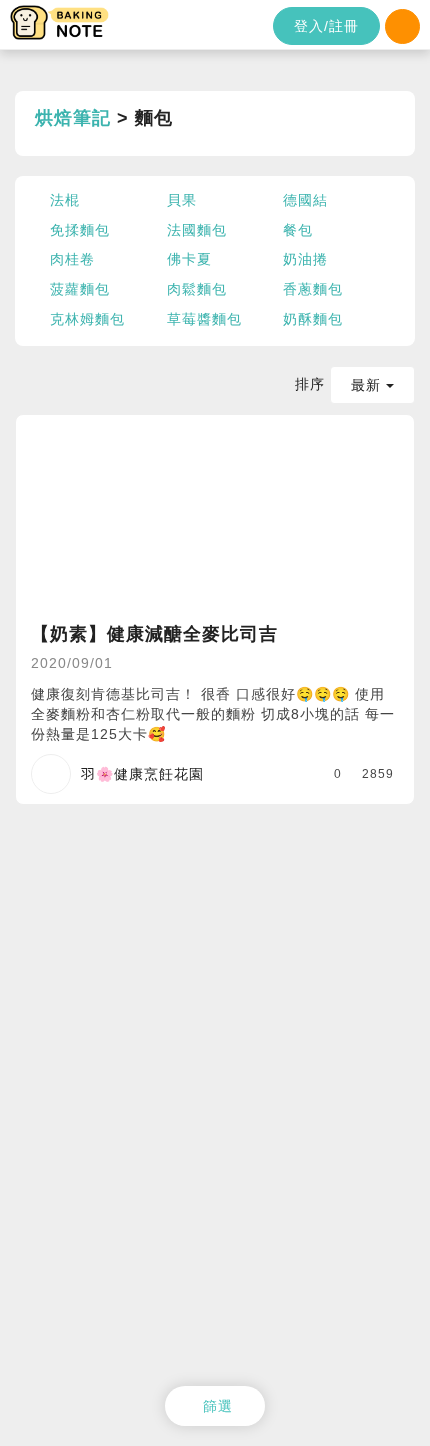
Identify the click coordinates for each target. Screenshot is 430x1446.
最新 (368, 385)
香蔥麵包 (313, 289)
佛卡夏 (189, 259)
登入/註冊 (326, 26)
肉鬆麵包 (197, 289)
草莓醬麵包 (204, 319)
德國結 (305, 200)
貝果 (182, 200)
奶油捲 (305, 259)
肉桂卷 (72, 259)
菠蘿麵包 (80, 289)
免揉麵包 (80, 230)
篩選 (218, 1406)
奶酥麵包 (313, 319)
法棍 (65, 200)
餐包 (298, 230)
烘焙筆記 (73, 118)
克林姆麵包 (87, 319)
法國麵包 (197, 230)
